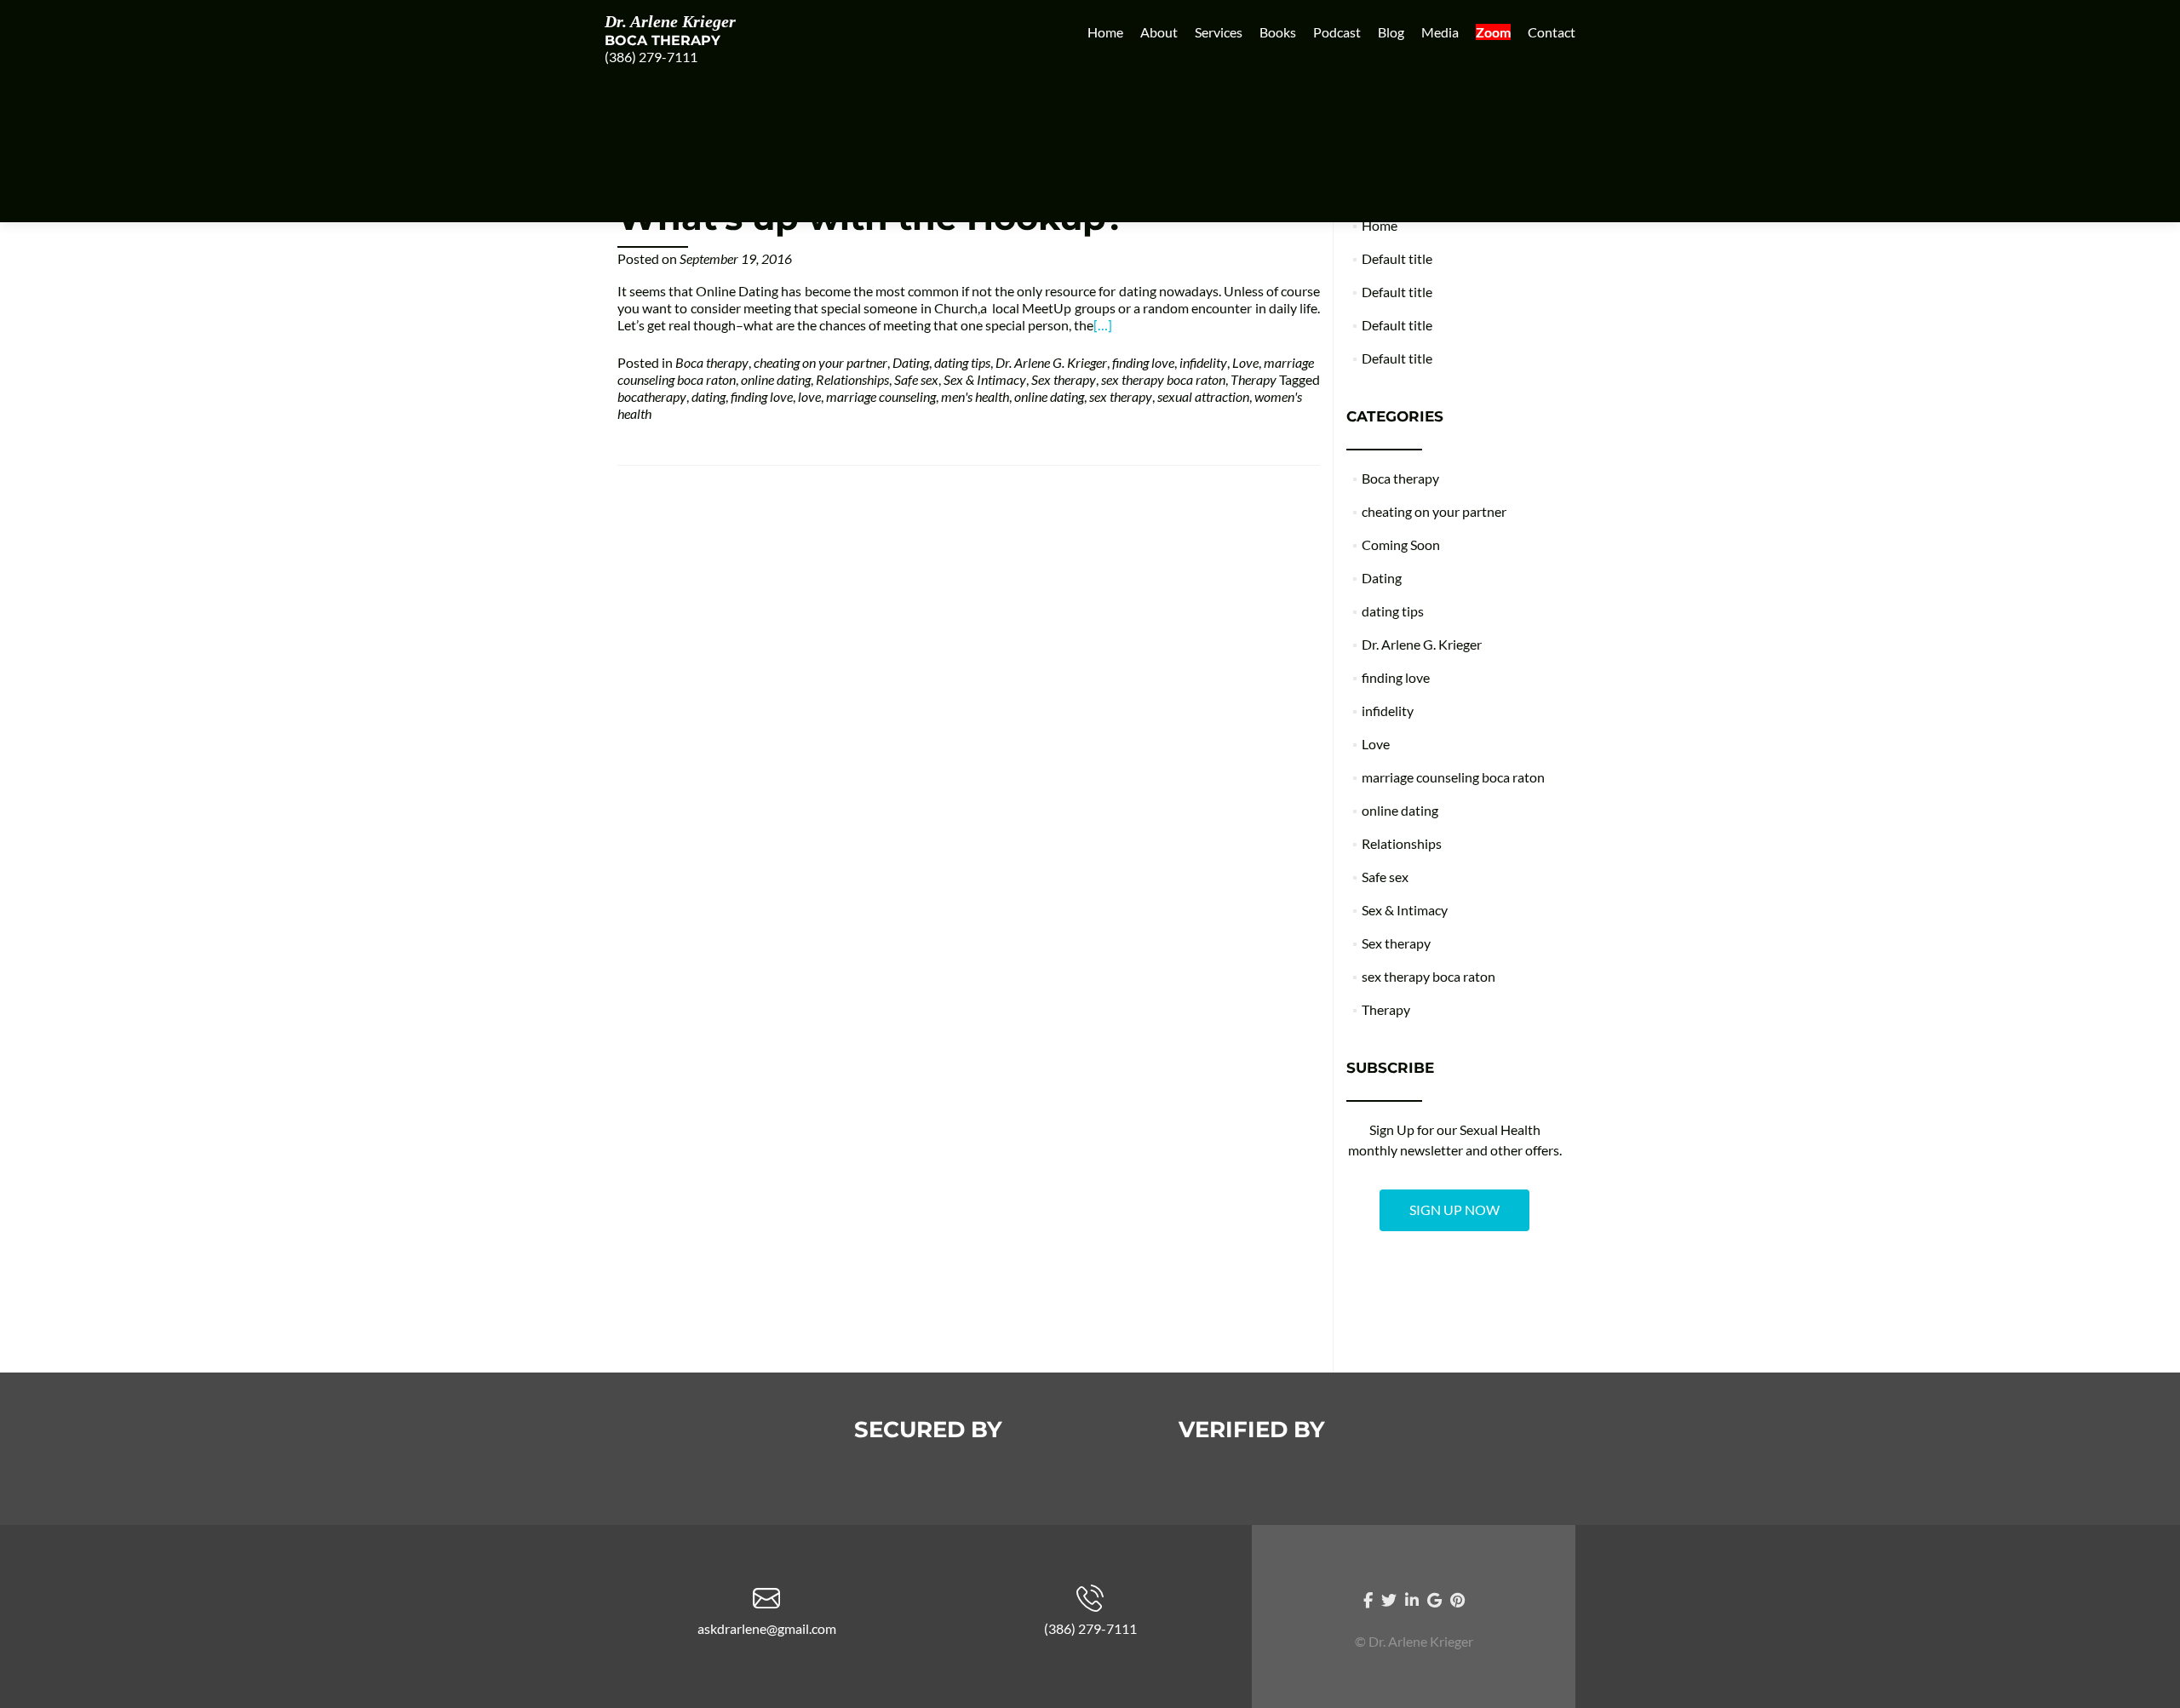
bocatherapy (652, 396)
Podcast (1337, 32)
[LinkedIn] (1412, 1599)
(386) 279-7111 (651, 57)
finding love (1143, 362)
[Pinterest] (1457, 1599)
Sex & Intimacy (985, 379)
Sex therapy (1064, 379)
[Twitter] (1389, 1599)
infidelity (1203, 362)
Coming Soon (1401, 544)
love (809, 396)
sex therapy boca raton (1163, 379)
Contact (1552, 32)
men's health (975, 396)
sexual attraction (1203, 396)
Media (1440, 32)
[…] (1103, 325)
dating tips (962, 362)
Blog (1391, 32)
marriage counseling (881, 396)
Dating (911, 362)
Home (1105, 32)
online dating (776, 379)
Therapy (1253, 379)
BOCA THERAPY (663, 40)
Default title (1397, 258)
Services (1219, 32)
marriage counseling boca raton (1453, 777)
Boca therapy (712, 362)
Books (1278, 32)
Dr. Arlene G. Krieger (1051, 362)
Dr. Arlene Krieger (670, 21)
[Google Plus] (1434, 1599)
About (1159, 32)
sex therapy (1121, 396)
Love (1245, 362)
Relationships (852, 379)
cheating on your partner (820, 362)
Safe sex (916, 379)
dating (708, 396)
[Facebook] (1368, 1599)
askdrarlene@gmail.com (767, 1628)
